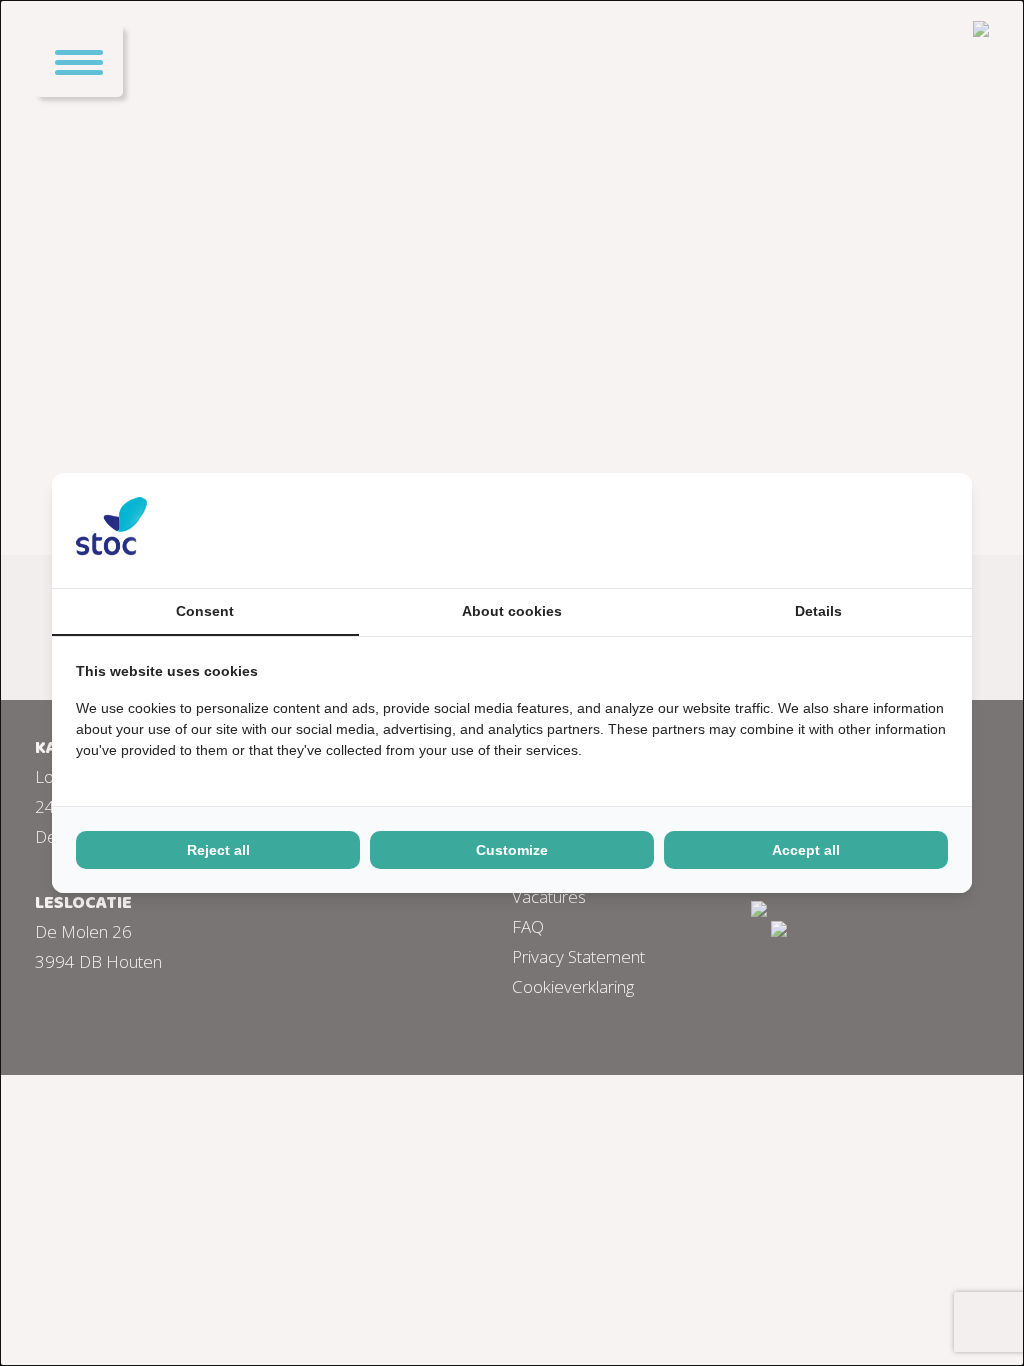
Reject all (218, 850)
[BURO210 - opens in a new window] (873, 530)
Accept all (806, 850)
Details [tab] (818, 611)
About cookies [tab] (512, 611)
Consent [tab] (205, 611)
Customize (512, 850)
